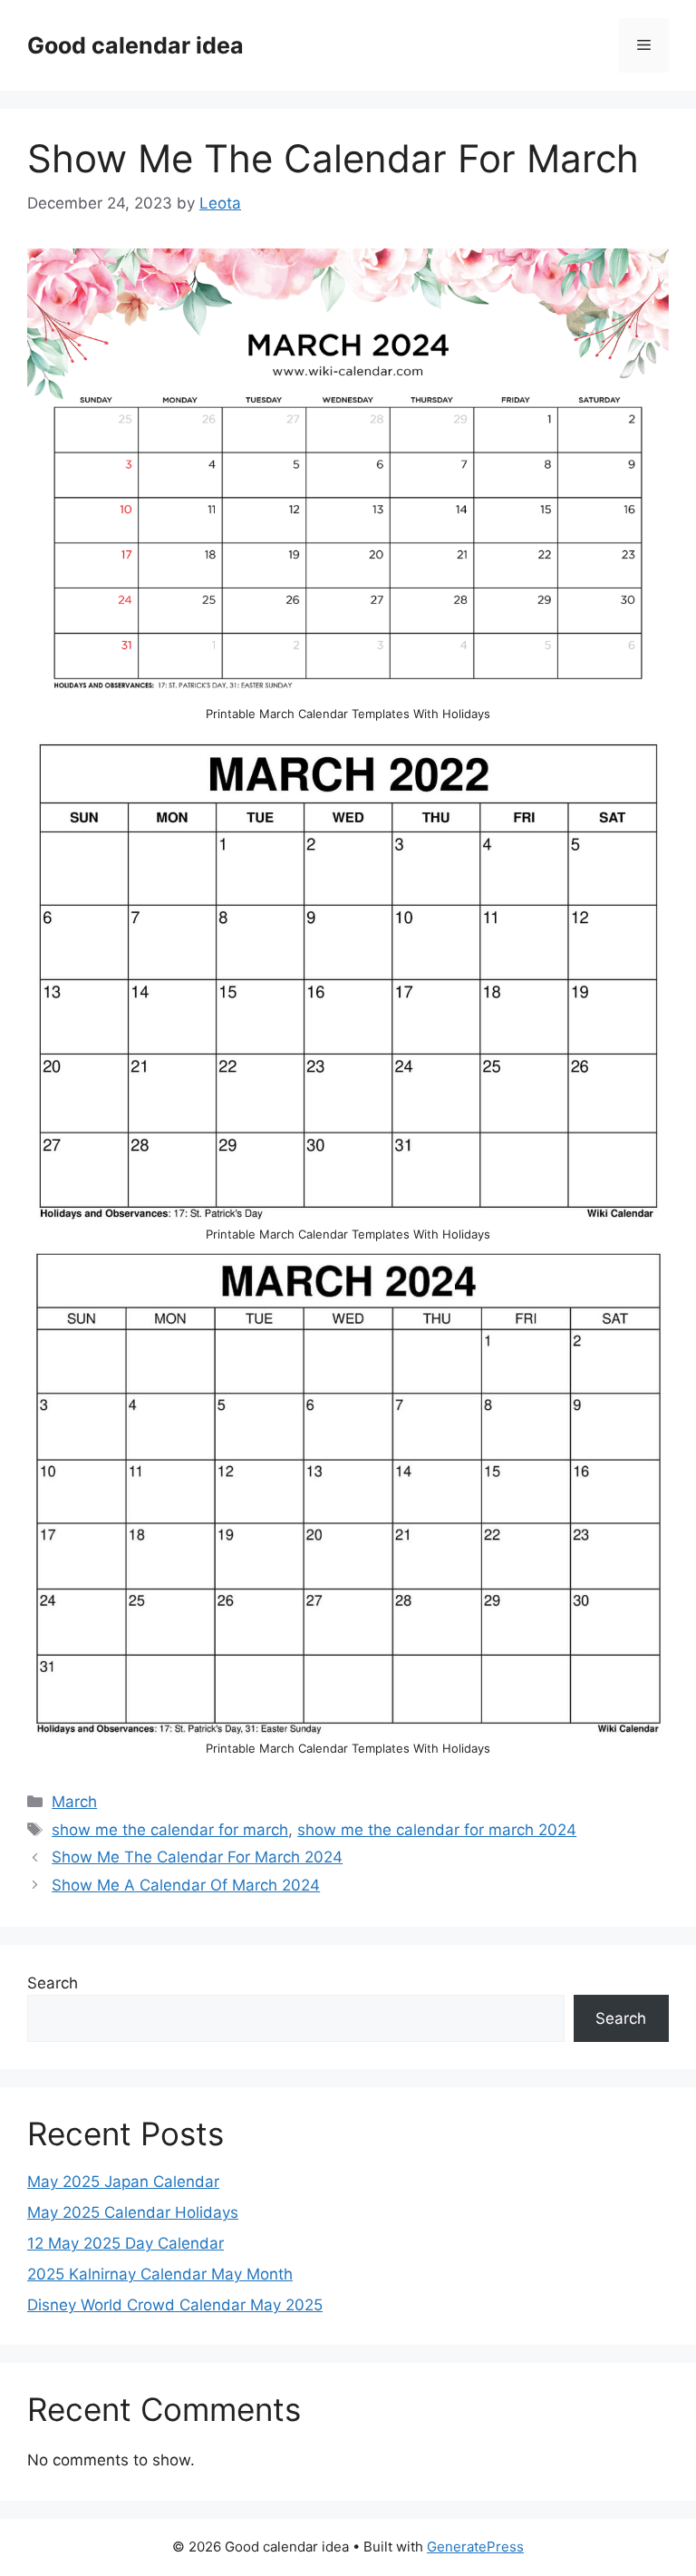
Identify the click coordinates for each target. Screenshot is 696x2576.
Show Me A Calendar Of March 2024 (186, 1885)
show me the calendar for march (170, 1830)
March (74, 1802)
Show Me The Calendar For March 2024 (197, 1857)
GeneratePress (475, 2547)
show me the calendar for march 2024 (437, 1830)
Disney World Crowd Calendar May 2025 (175, 2305)
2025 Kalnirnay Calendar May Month (160, 2274)
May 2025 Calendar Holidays (133, 2212)
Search (53, 1983)
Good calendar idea (135, 45)
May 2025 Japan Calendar (123, 2182)
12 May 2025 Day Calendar (126, 2243)
